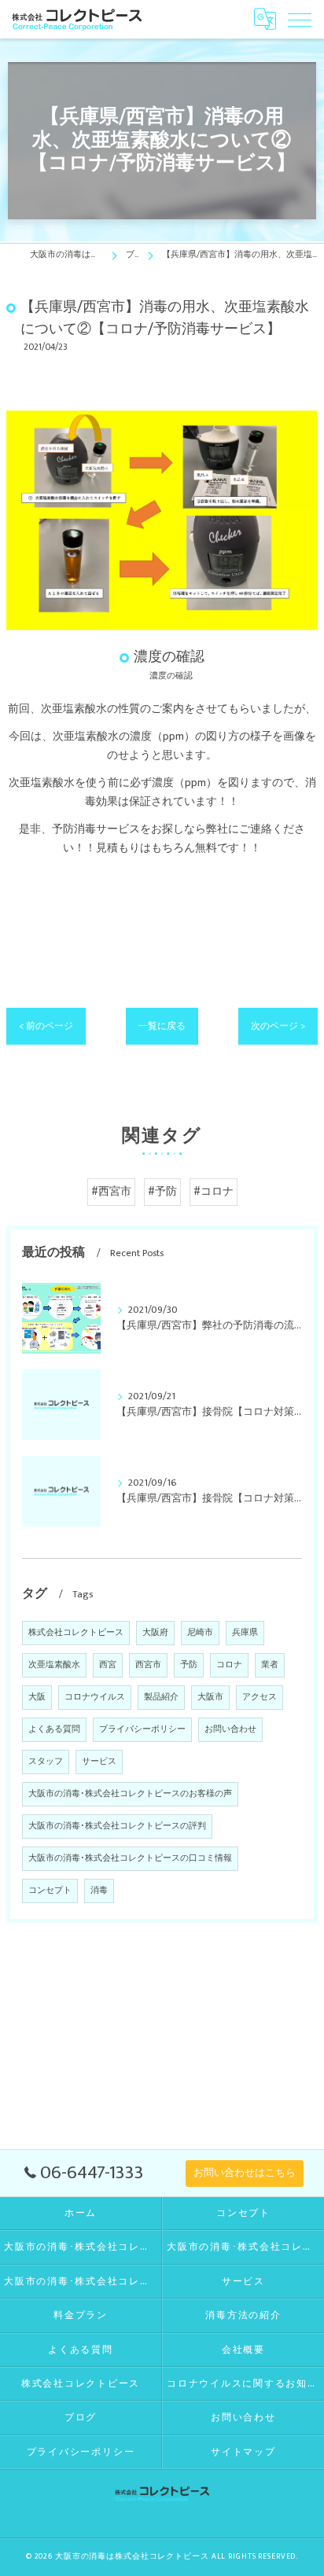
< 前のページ (46, 1026)
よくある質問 (54, 1729)
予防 (189, 1665)
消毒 (99, 1891)
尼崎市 (200, 1633)
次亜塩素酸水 (54, 1665)
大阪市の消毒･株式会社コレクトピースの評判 (117, 1826)
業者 (270, 1665)
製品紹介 (161, 1697)
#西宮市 (111, 1192)
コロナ (229, 1665)
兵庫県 (245, 1633)
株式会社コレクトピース (76, 1633)
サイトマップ (243, 2452)
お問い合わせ (230, 1729)
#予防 (162, 1192)
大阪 (37, 1697)
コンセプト (50, 1891)
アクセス (260, 1697)
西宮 (108, 1665)
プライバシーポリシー (142, 1729)
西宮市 (148, 1665)
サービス (99, 1762)
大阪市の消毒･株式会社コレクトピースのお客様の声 (130, 1794)
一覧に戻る (162, 1026)
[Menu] (300, 19)
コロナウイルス (95, 1697)
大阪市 (210, 1697)
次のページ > (278, 1026)
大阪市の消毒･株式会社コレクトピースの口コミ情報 (130, 1858)
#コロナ (214, 1192)
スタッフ (46, 1762)
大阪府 (155, 1633)
